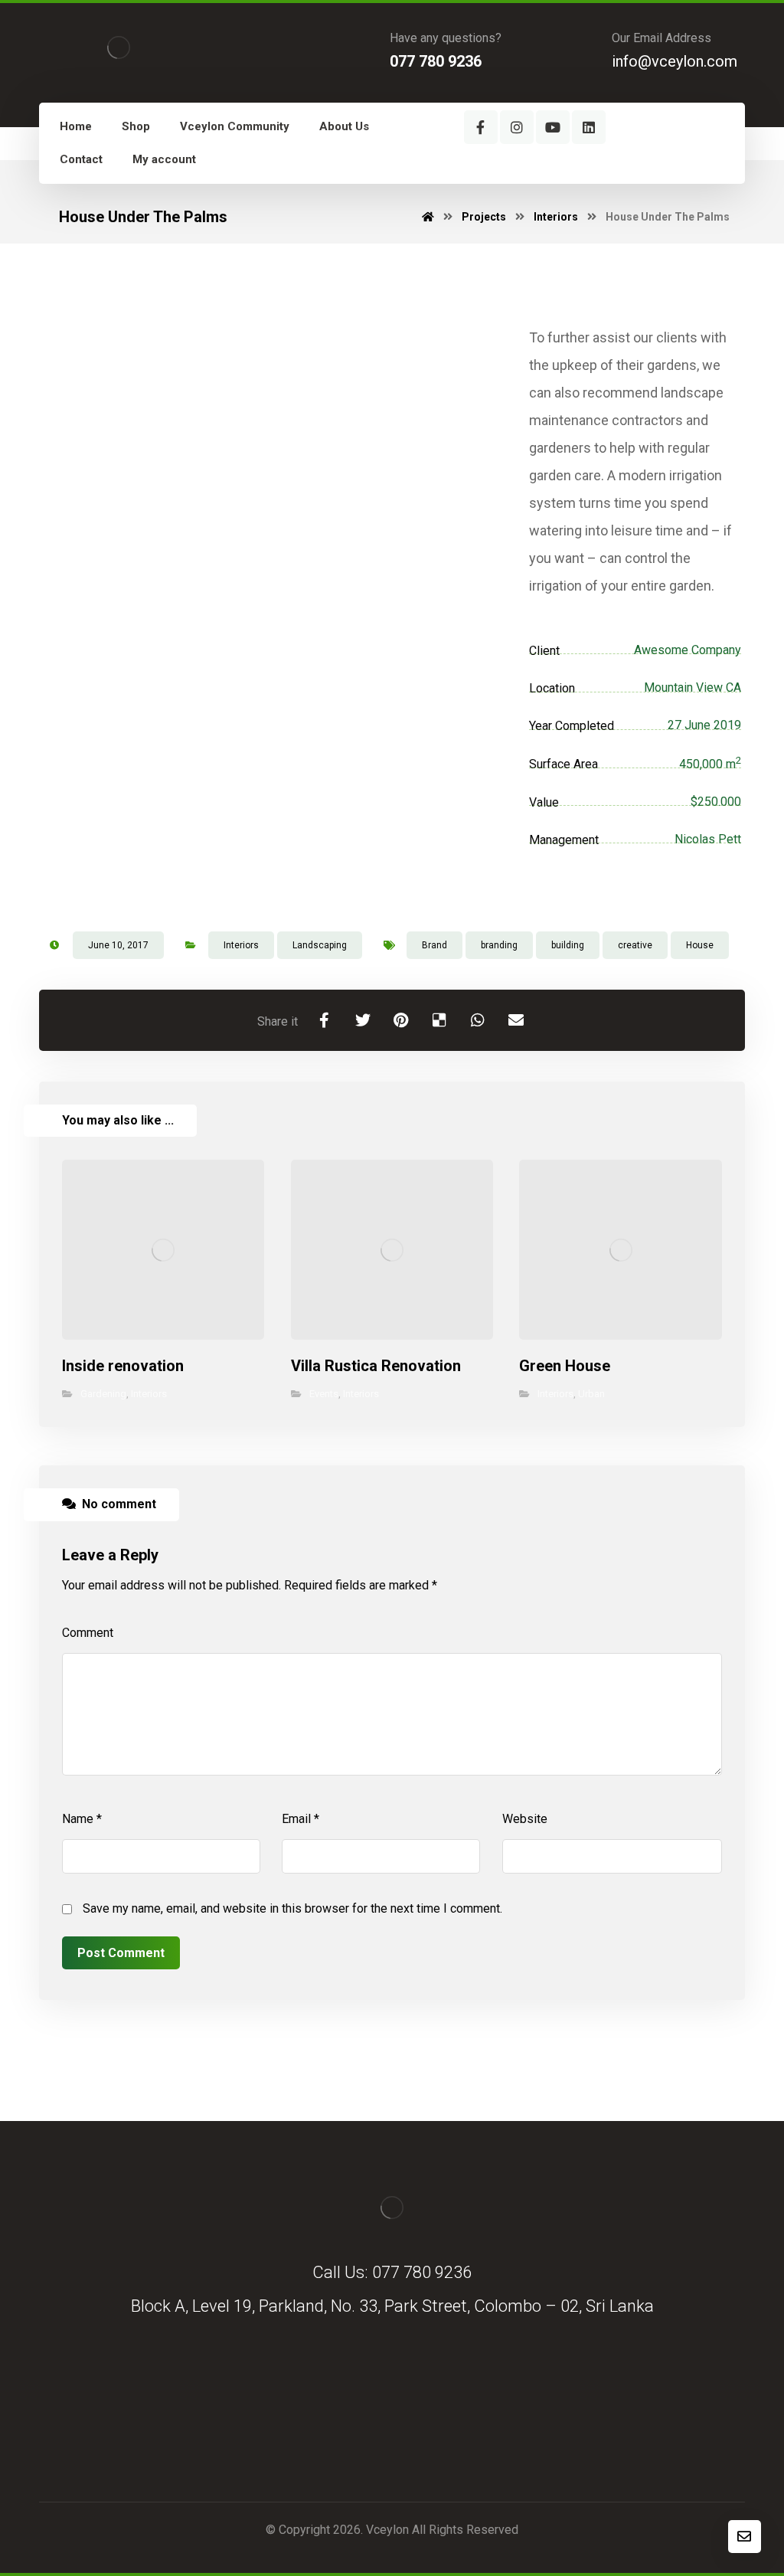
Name (82, 1819)
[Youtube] (553, 127)
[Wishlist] (547, 173)
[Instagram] (517, 127)
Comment (88, 1633)
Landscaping (320, 945)
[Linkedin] (589, 127)
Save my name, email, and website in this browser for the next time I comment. (292, 1908)
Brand (434, 945)
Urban (591, 1394)
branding (499, 945)
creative (635, 945)
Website (525, 1819)
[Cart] (583, 173)
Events (324, 1394)
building (568, 945)
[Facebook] (481, 127)
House (700, 945)
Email (301, 1819)
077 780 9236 (422, 2272)
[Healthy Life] (119, 47)
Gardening (103, 1394)
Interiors (241, 945)
